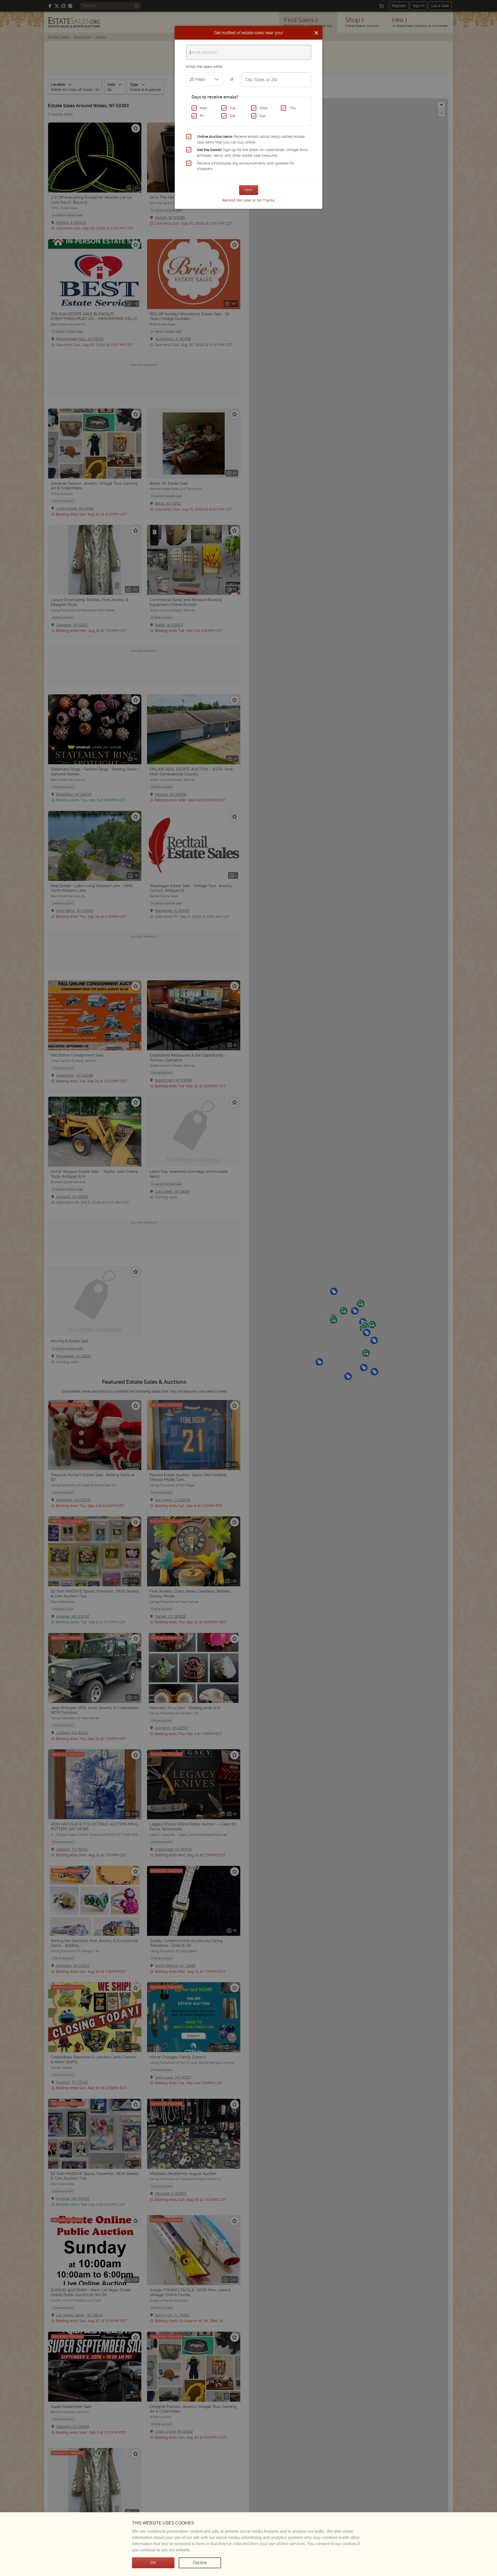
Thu (292, 108)
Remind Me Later (237, 200)
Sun (263, 116)
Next (249, 190)
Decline (200, 2563)
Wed (263, 108)
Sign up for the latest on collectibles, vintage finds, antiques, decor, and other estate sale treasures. (253, 153)
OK (153, 2563)
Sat (232, 116)
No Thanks (266, 200)
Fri (202, 116)
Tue (233, 108)
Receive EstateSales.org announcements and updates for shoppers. (246, 166)
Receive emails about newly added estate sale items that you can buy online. (251, 139)
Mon (203, 108)
